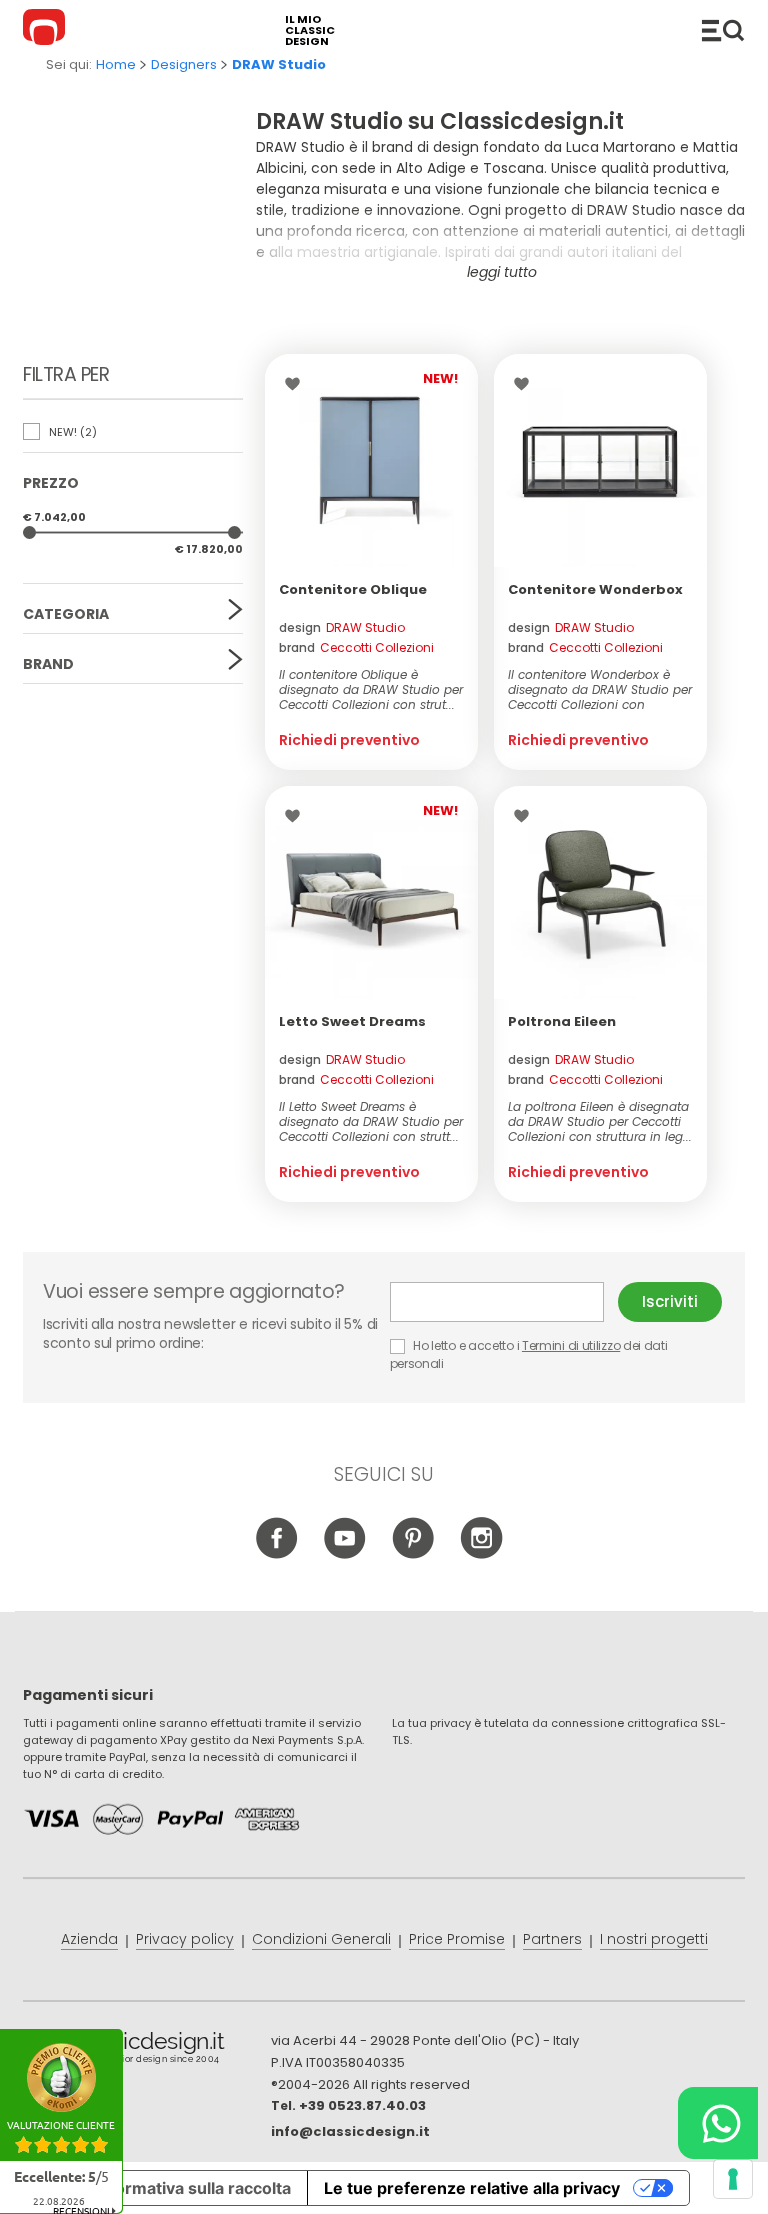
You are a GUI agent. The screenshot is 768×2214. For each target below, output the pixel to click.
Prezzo (51, 483)
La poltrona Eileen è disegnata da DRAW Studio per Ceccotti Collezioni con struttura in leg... (600, 1121)
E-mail (504, 1302)
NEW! (71, 432)
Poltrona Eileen (562, 1021)
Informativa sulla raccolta (193, 2188)
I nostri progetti (654, 1939)
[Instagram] (481, 1555)
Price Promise (457, 1939)
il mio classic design (310, 30)
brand (356, 647)
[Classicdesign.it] (47, 30)
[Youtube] (345, 1555)
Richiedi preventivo (349, 740)
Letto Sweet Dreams (352, 1021)
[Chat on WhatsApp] (718, 2123)
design (342, 627)
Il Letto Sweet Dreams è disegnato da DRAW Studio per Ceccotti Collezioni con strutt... (371, 1121)
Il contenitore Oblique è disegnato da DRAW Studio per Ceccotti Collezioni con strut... (371, 689)
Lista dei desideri (297, 384)
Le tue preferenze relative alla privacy (472, 2188)
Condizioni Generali (321, 1939)
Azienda (89, 1939)
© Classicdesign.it (147, 2051)
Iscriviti (670, 1301)
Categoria (66, 614)
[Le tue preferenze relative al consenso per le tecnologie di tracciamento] (733, 2179)
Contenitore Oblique (353, 589)
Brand (48, 664)
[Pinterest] (413, 1555)
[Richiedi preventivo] (371, 460)
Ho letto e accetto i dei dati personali (529, 1354)
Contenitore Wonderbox (595, 589)
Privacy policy (185, 1939)
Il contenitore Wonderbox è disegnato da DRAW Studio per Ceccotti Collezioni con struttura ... (600, 689)
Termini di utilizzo (571, 1345)
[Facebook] (277, 1555)
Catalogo (723, 30)
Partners (552, 1939)
